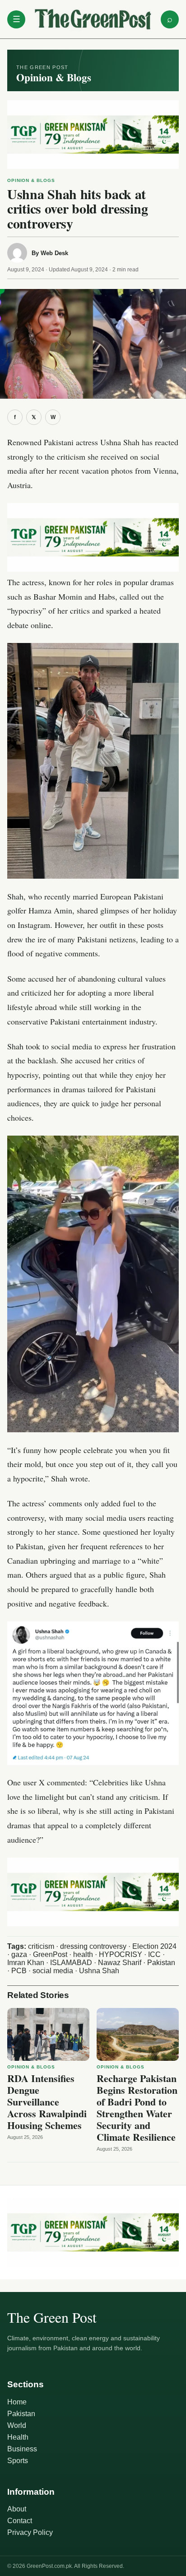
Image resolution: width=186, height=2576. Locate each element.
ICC (154, 1954)
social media (53, 1971)
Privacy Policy (30, 2532)
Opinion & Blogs (31, 180)
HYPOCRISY (121, 1954)
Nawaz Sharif (120, 1963)
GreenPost (50, 1954)
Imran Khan (26, 1963)
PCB (19, 1971)
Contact (20, 2521)
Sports (18, 2461)
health (83, 1954)
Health (18, 2437)
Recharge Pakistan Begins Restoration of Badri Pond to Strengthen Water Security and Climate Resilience (137, 2108)
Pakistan (161, 1963)
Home (17, 2402)
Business (22, 2449)
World (17, 2425)
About (17, 2509)
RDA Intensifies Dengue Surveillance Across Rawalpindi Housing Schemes (47, 2102)
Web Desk (54, 253)
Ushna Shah (99, 1971)
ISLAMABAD (71, 1963)
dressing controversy (93, 1946)
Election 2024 (154, 1946)
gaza (19, 1954)
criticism (41, 1946)
